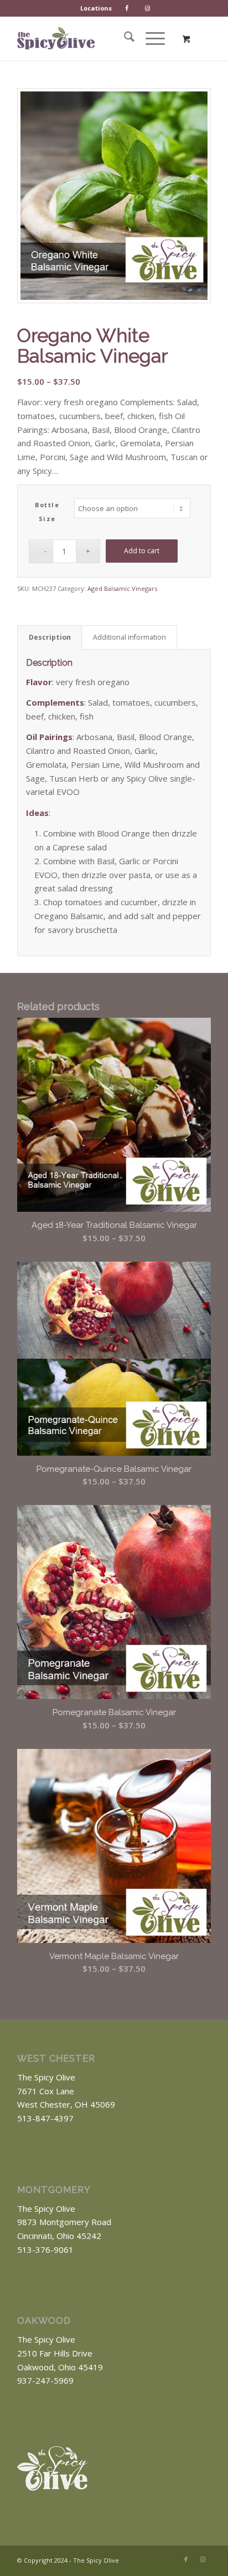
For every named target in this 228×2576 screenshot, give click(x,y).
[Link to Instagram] (203, 2559)
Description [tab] (50, 637)
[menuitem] (96, 8)
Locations (96, 8)
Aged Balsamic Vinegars (122, 588)
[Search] (124, 38)
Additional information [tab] (129, 637)
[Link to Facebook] (186, 2559)
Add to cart (142, 551)
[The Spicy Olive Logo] (56, 38)
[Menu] (150, 38)
